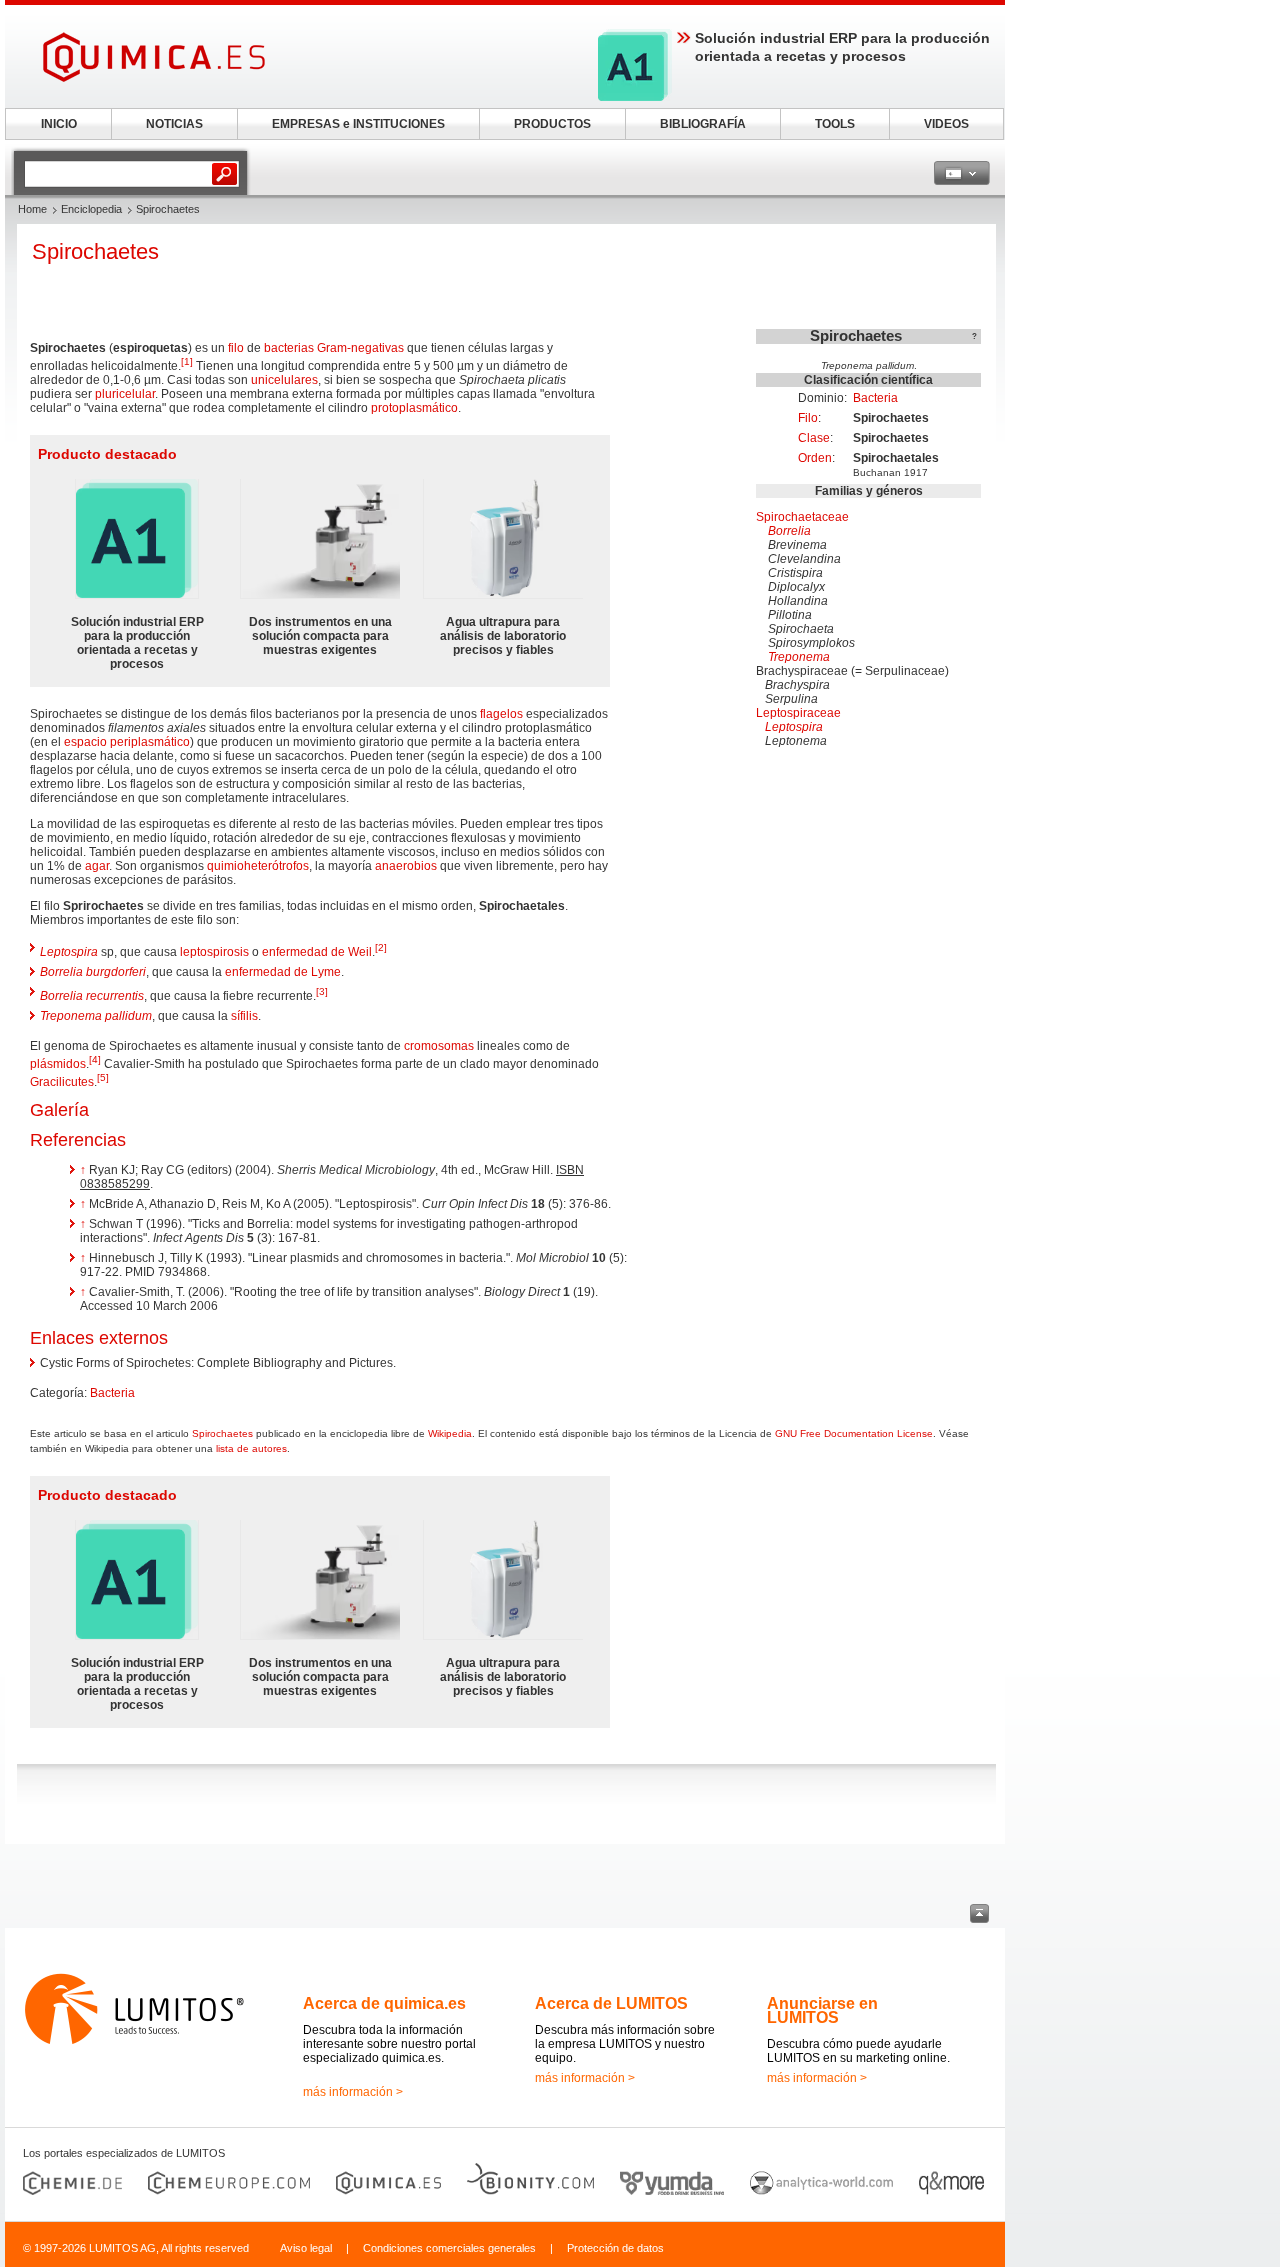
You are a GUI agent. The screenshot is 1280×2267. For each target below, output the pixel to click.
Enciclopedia (91, 209)
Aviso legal (306, 2248)
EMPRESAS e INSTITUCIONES (358, 124)
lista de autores (251, 1448)
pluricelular (125, 394)
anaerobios (406, 866)
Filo (808, 418)
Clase (814, 438)
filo (236, 348)
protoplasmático (414, 408)
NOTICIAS (174, 124)
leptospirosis (214, 952)
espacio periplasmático (127, 742)
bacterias (289, 348)
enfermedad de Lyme (283, 972)
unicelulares (284, 380)
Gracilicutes (62, 1082)
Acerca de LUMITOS (611, 2003)
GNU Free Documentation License (854, 1433)
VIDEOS (946, 124)
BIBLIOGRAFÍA (703, 124)
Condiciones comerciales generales (449, 2248)
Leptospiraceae (798, 713)
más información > (353, 2092)
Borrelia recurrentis (92, 996)
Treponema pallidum (96, 1016)
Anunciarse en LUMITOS (822, 2010)
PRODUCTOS (552, 124)
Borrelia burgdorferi (93, 972)
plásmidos (58, 1064)
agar (97, 866)
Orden (815, 458)
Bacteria (875, 398)
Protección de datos (615, 2248)
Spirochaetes (222, 1433)
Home (32, 209)
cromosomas (439, 1046)
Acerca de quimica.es (384, 2003)
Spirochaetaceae (802, 517)
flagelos (501, 714)
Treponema (799, 657)
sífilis (244, 1016)
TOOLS (835, 124)
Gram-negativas (360, 348)
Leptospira (794, 727)
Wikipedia (450, 1433)
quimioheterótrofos (258, 866)
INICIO (59, 124)
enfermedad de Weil (317, 952)
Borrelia (789, 531)
